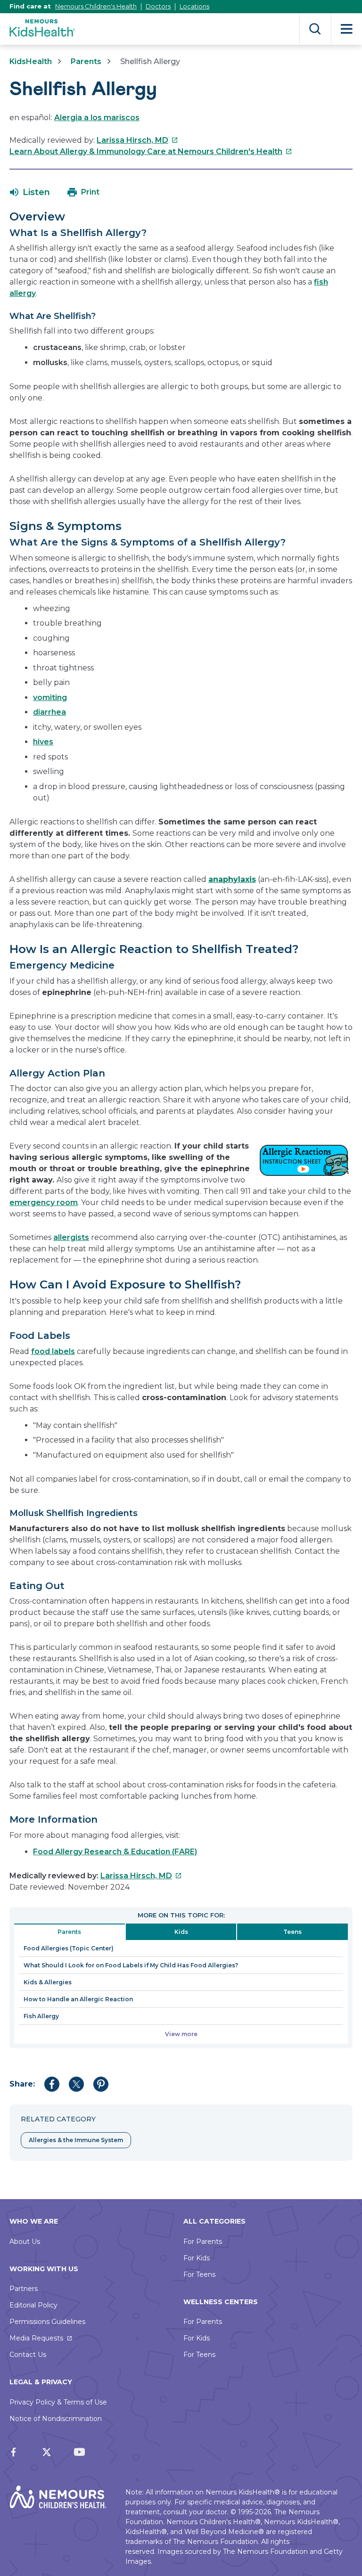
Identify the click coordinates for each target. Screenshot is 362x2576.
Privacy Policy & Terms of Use (58, 2402)
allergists (71, 1237)
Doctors (158, 6)
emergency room (44, 1202)
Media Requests (36, 2338)
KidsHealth (31, 61)
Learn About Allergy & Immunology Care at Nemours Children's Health (151, 151)
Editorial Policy (33, 2305)
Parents (86, 61)
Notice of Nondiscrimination (56, 2419)
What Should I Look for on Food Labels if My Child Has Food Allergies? (131, 1965)
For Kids (197, 2258)
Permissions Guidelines (47, 2322)
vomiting (50, 697)
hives (43, 742)
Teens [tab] (292, 1932)
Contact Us (28, 2355)
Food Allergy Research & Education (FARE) (115, 1852)
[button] (30, 192)
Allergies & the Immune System (76, 2140)
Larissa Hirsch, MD (137, 140)
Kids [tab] (181, 1932)
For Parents (203, 2242)
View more (181, 2034)
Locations (194, 6)
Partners (24, 2289)
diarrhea (49, 712)
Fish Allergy (41, 2016)
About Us (25, 2242)
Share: (22, 2084)
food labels (53, 1351)
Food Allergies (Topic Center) (69, 1948)
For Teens (199, 2274)
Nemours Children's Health (96, 6)
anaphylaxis (232, 879)
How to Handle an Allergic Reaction (78, 1999)
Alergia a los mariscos (97, 118)
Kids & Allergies (48, 1982)
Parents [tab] (69, 1932)
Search (315, 29)
